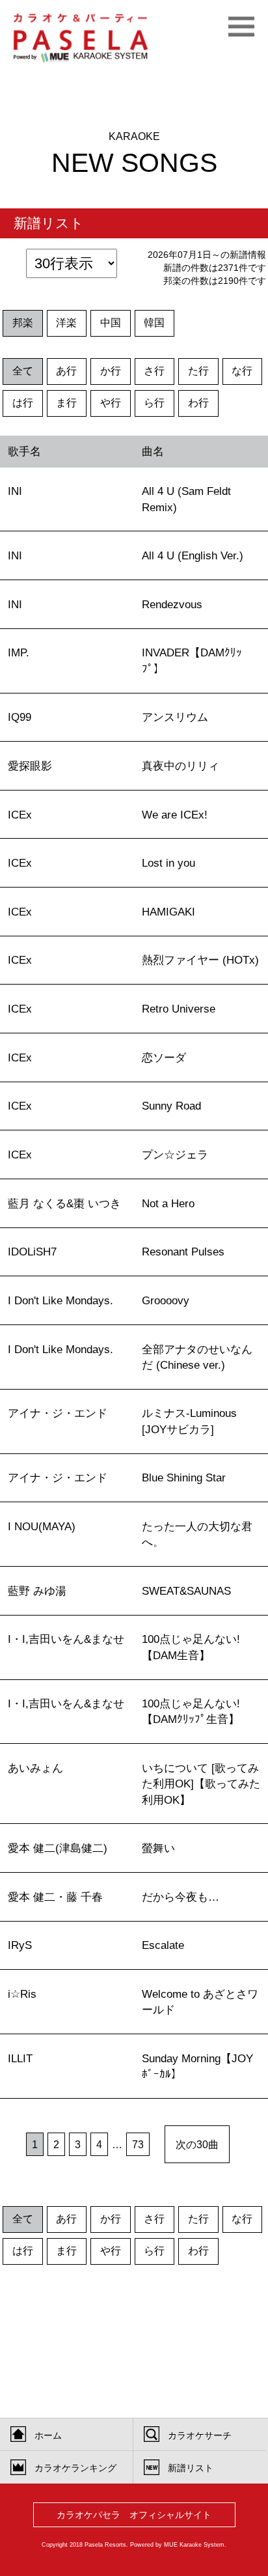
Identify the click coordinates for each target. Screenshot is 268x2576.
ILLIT (20, 2058)
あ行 (66, 371)
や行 (111, 403)
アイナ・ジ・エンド (58, 1413)
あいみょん (35, 1768)
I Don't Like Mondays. (60, 1300)
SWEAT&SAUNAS (186, 1591)
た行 (198, 371)
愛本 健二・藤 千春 (55, 1897)
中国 (111, 323)
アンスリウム (175, 717)
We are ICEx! (175, 815)
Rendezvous (172, 604)
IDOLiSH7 (32, 1252)
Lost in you (168, 863)
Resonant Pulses (183, 1252)
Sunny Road (171, 1106)
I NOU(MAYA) (42, 1526)
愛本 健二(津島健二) (58, 1848)
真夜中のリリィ (181, 766)
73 (138, 2144)
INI (15, 491)
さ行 (154, 371)
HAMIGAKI (168, 912)
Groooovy (166, 1300)
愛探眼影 (30, 766)
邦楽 (23, 323)
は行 (23, 403)
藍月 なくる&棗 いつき (64, 1203)
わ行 (198, 403)
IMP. (19, 652)
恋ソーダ (164, 1057)
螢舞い (158, 1848)
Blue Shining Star (184, 1477)
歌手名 (24, 451)
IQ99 (20, 717)
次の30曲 (197, 2144)
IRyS (20, 1945)
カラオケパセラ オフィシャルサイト (134, 2515)
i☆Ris (22, 1994)
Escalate (163, 1945)
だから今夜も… (181, 1897)
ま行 (66, 403)
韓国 (154, 323)
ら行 (154, 403)
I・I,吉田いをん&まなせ (66, 1639)
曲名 (153, 451)
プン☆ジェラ (175, 1155)
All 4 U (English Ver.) (193, 555)
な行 (242, 371)
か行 (111, 371)
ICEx (20, 815)
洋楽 (66, 323)
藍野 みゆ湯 (37, 1591)
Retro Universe (179, 1009)
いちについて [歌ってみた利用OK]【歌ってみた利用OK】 (201, 1784)
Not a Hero (168, 1203)
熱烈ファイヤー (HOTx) (200, 960)
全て (23, 371)
